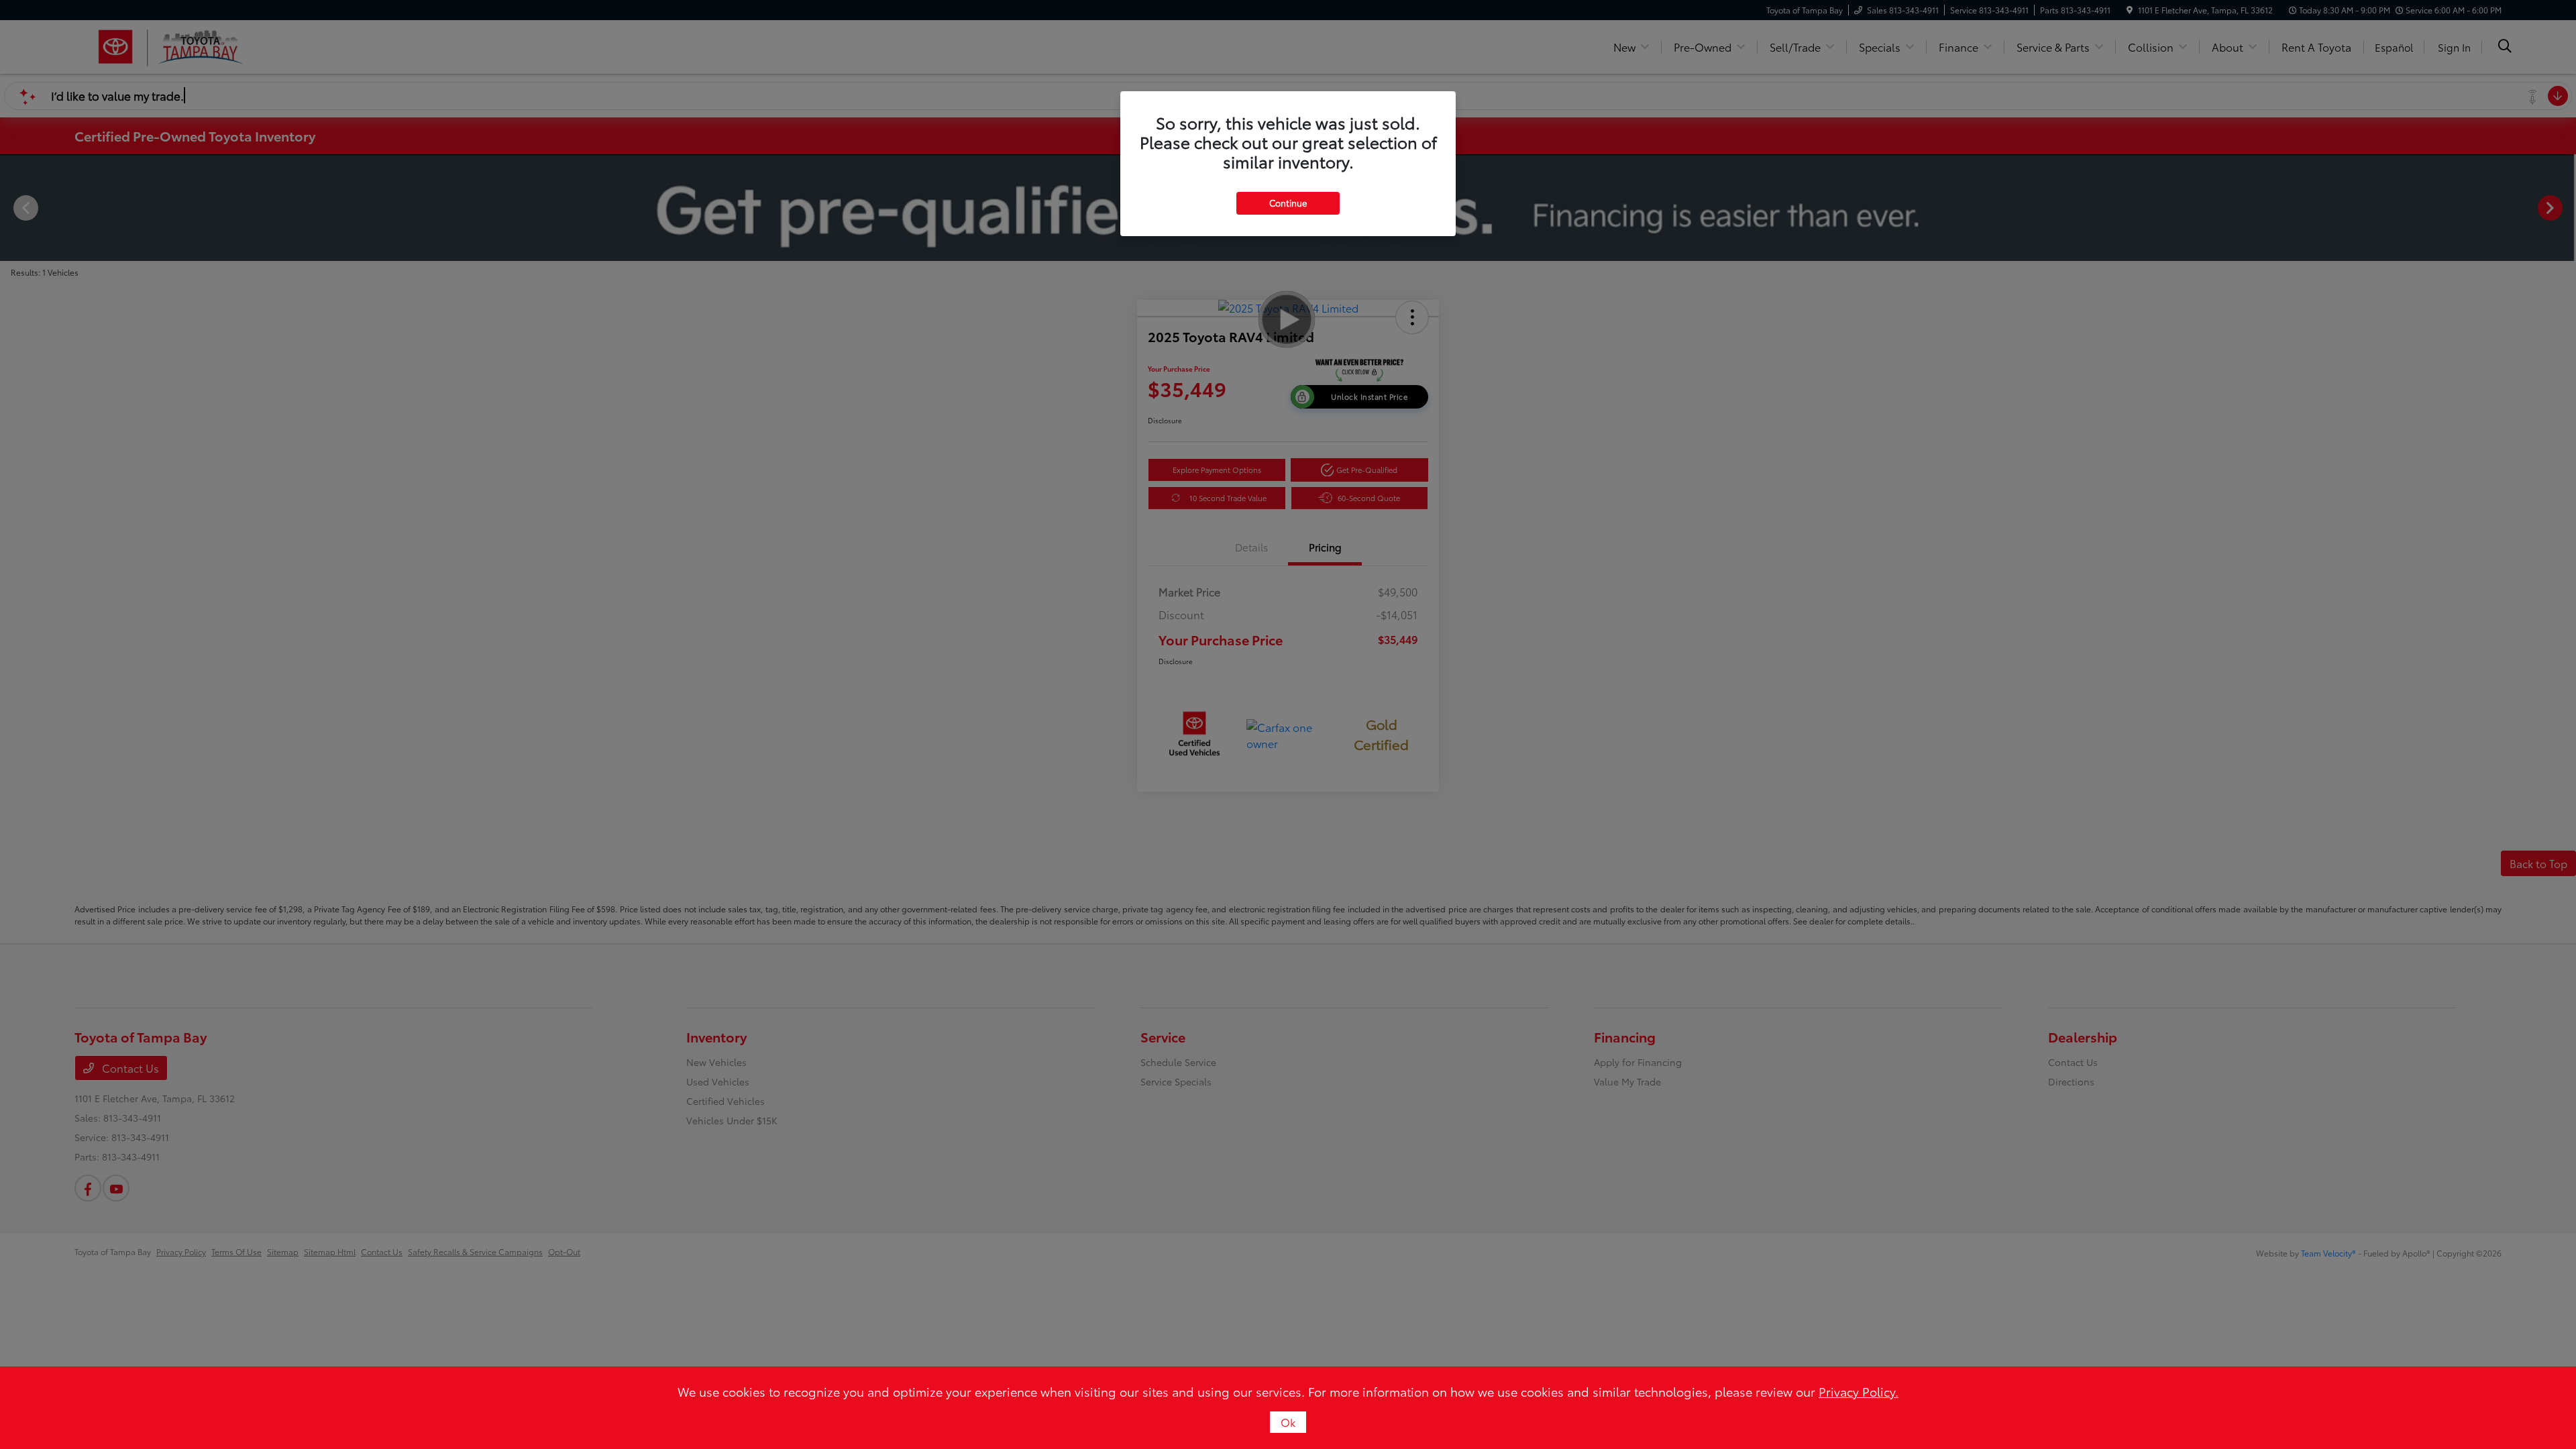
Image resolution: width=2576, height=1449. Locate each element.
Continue (1288, 203)
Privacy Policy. (1859, 1391)
